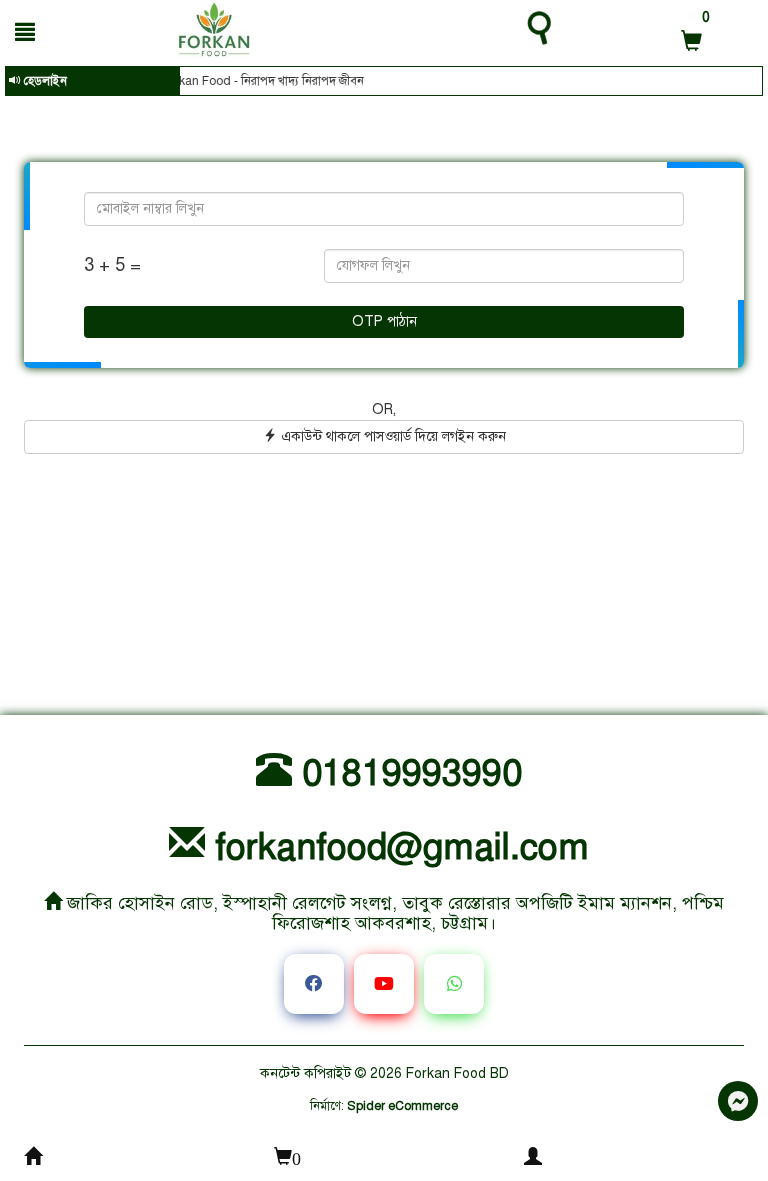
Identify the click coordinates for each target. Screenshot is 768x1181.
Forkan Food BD (457, 1073)
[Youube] (384, 984)
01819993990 (407, 773)
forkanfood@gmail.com (397, 847)
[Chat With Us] (738, 1101)
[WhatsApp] (454, 984)
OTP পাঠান (384, 321)
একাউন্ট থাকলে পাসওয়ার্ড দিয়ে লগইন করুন (391, 436)
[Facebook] (314, 984)
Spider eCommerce (402, 1106)
